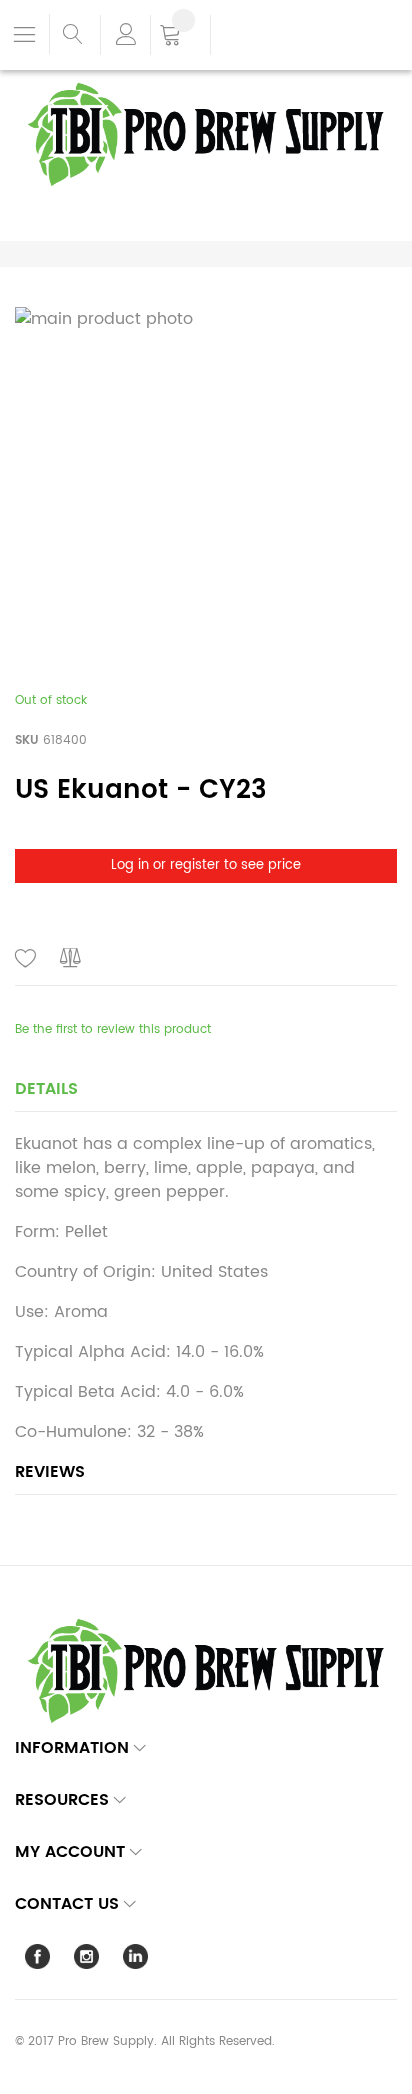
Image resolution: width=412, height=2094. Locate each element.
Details (46, 1089)
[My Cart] (180, 37)
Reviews (50, 1472)
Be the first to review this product (113, 1029)
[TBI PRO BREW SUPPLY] (206, 81)
